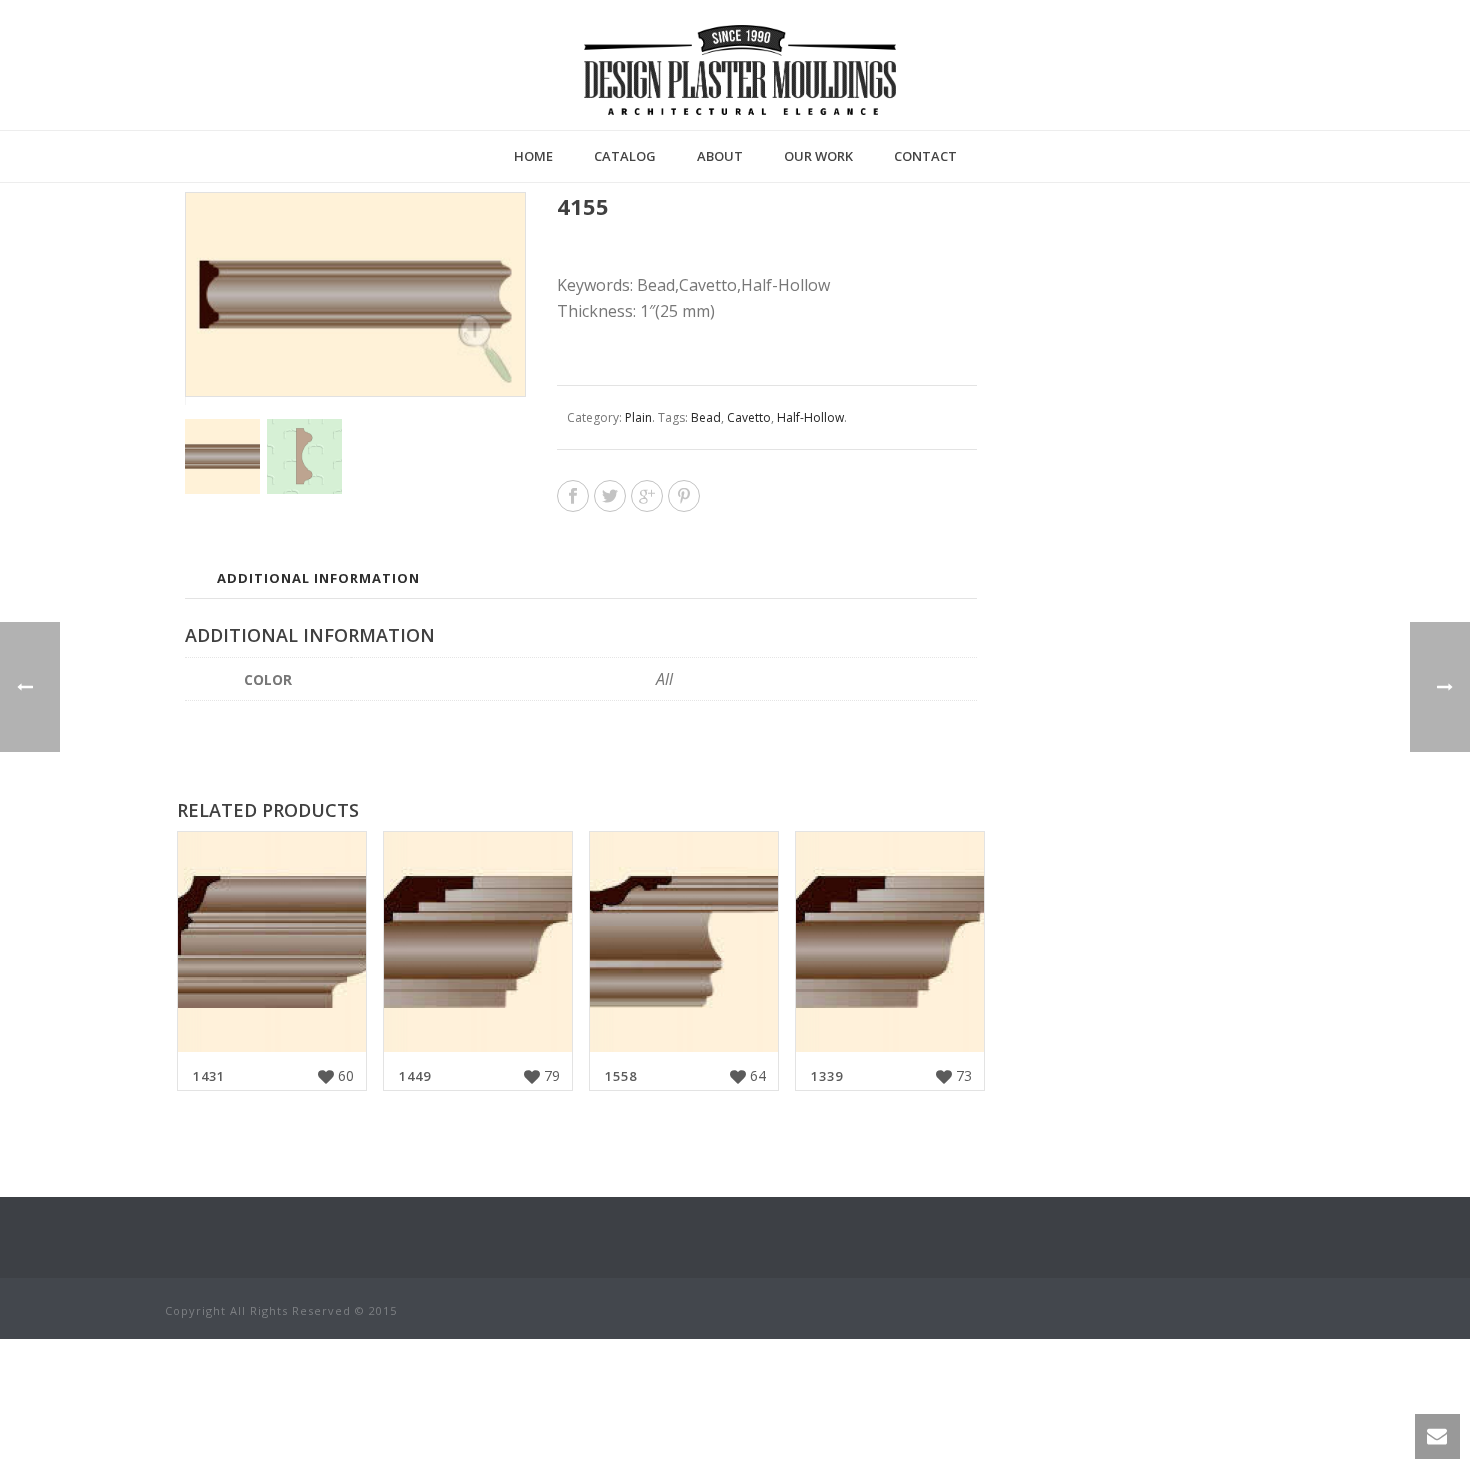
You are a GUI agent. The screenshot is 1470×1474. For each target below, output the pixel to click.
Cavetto (749, 417)
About (720, 156)
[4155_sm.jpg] (222, 456)
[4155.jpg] (304, 456)
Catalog (625, 156)
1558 (621, 1076)
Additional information (318, 578)
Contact (925, 156)
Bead (706, 417)
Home (533, 156)
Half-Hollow (810, 417)
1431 (209, 1076)
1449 (415, 1076)
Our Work (818, 156)
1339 (827, 1076)
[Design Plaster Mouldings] (740, 70)
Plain (638, 417)
